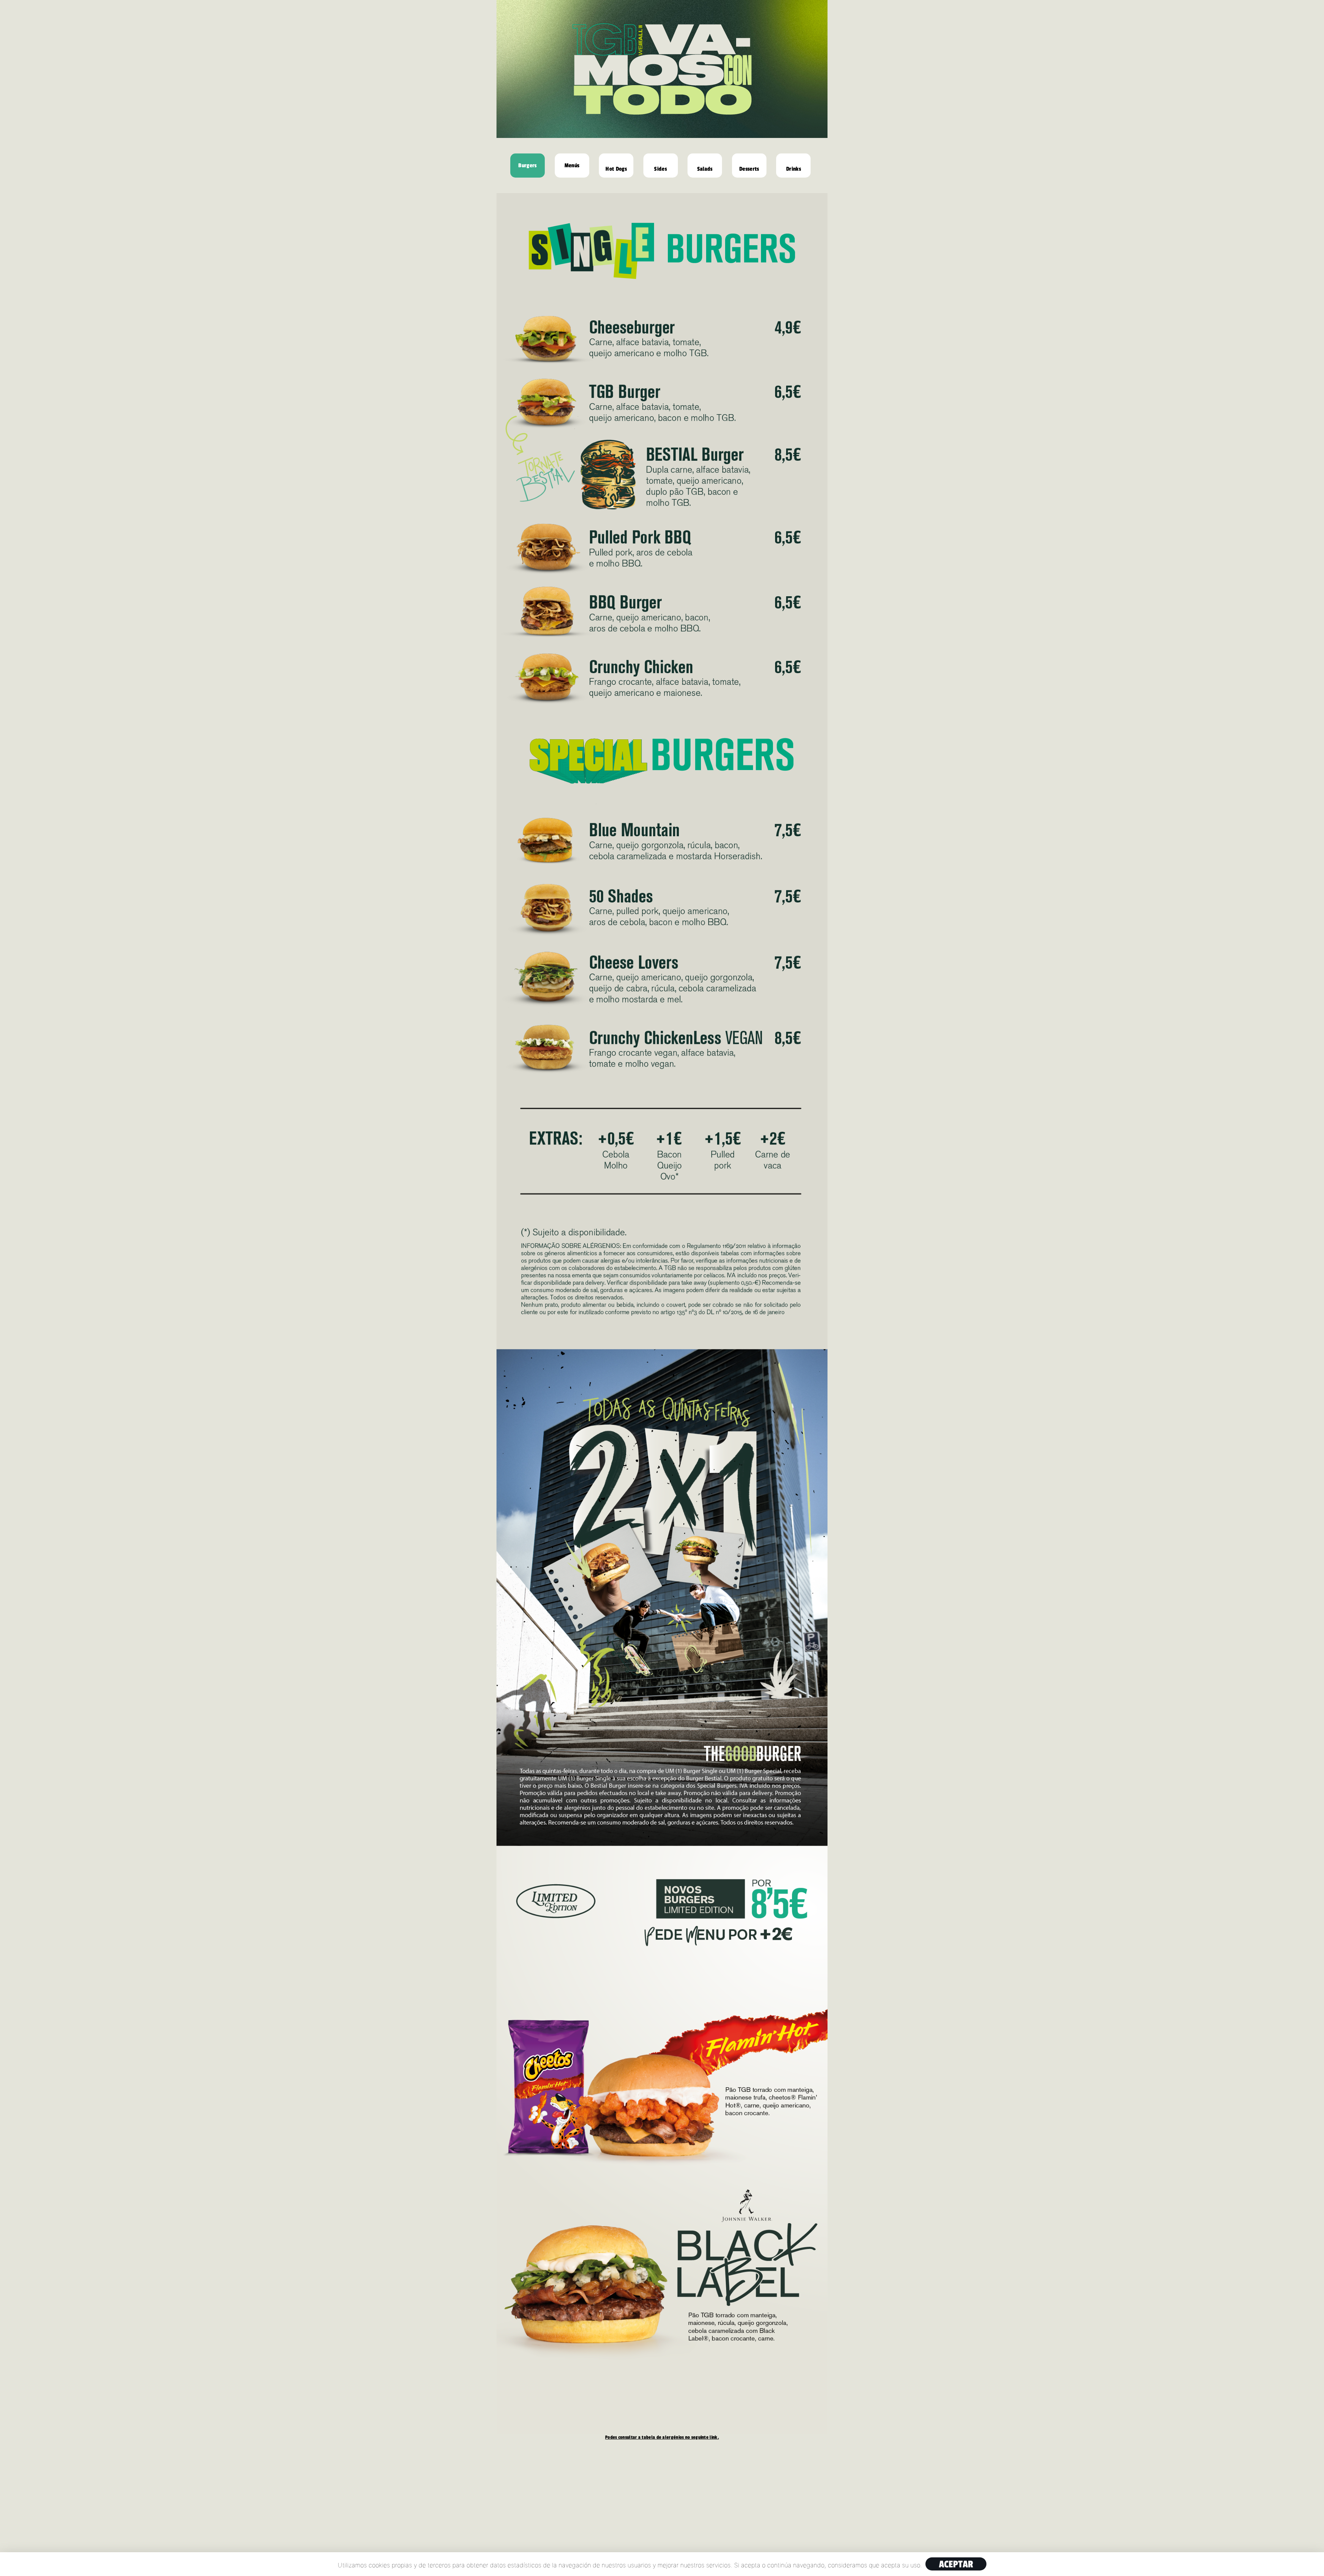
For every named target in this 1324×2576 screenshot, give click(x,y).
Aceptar (956, 2564)
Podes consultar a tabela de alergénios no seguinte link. (662, 2437)
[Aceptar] (1315, 2564)
